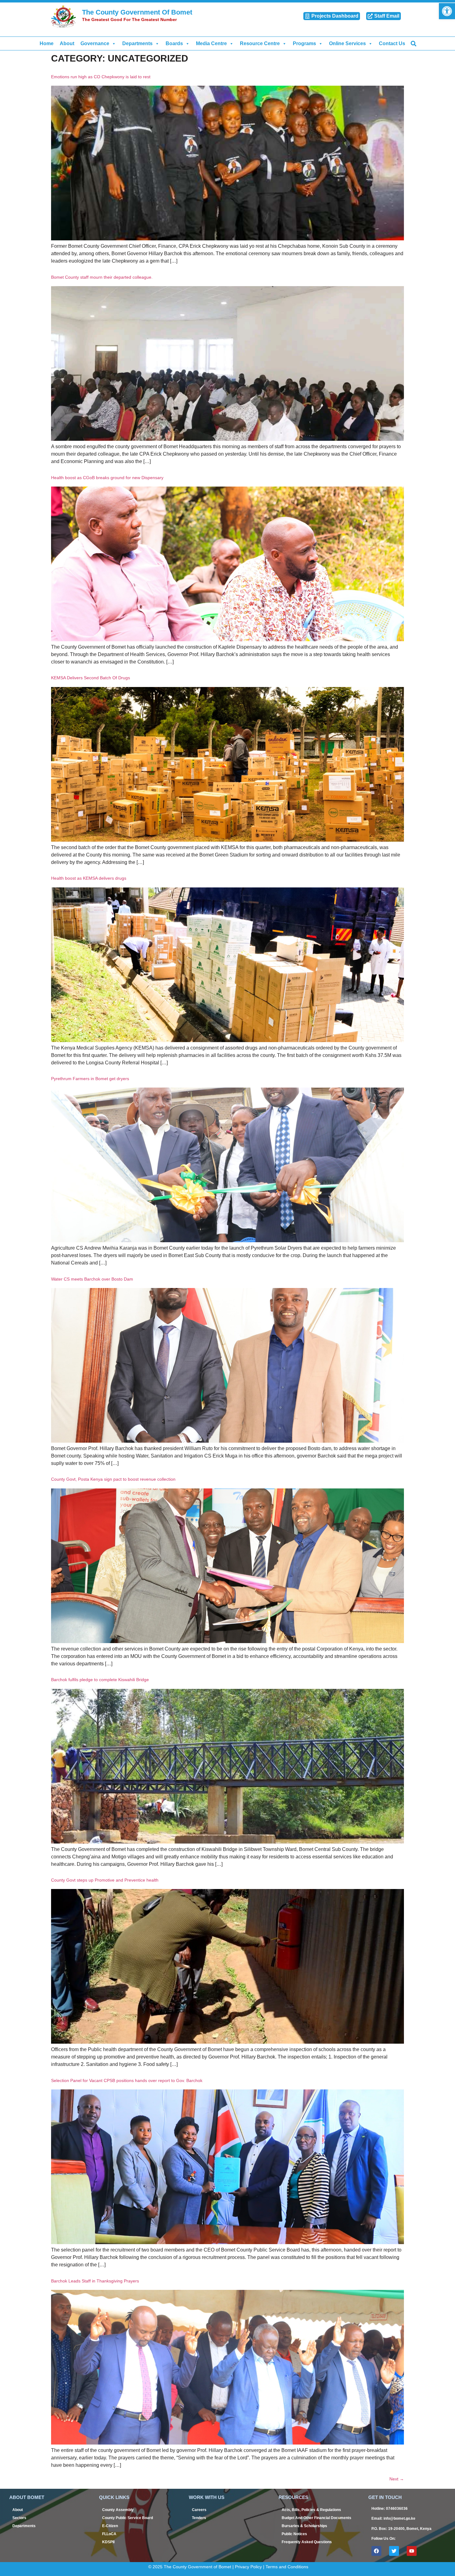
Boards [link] (174, 43)
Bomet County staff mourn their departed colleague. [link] (102, 277)
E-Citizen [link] (110, 2526)
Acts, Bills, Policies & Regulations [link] (311, 2510)
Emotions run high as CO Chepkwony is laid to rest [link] (101, 77)
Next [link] (397, 2479)
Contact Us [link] (392, 43)
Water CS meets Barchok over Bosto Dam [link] (92, 1279)
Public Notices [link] (294, 2534)
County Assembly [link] (118, 2510)
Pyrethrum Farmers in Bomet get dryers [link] (90, 1079)
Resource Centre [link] (260, 43)
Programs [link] (304, 43)
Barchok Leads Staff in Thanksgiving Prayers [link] (95, 2281)
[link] (447, 11)
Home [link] (47, 43)
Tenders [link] (199, 2518)
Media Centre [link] (211, 43)
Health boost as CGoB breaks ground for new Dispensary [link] (107, 478)
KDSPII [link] (108, 2542)
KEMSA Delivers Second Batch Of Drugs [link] (91, 678)
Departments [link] (137, 43)
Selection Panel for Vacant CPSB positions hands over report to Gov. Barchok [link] (127, 2080)
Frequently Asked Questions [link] (307, 2542)
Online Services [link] (347, 43)
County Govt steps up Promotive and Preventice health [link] (105, 1880)
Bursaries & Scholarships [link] (304, 2526)
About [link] (67, 43)
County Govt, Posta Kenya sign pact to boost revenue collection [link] (113, 1479)
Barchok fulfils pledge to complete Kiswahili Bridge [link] (100, 1680)
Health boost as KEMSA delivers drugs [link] (89, 878)
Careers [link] (199, 2510)
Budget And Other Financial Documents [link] (316, 2518)
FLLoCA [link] (109, 2534)
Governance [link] (95, 43)
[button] (413, 43)
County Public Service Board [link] (128, 2518)
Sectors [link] (19, 2518)
